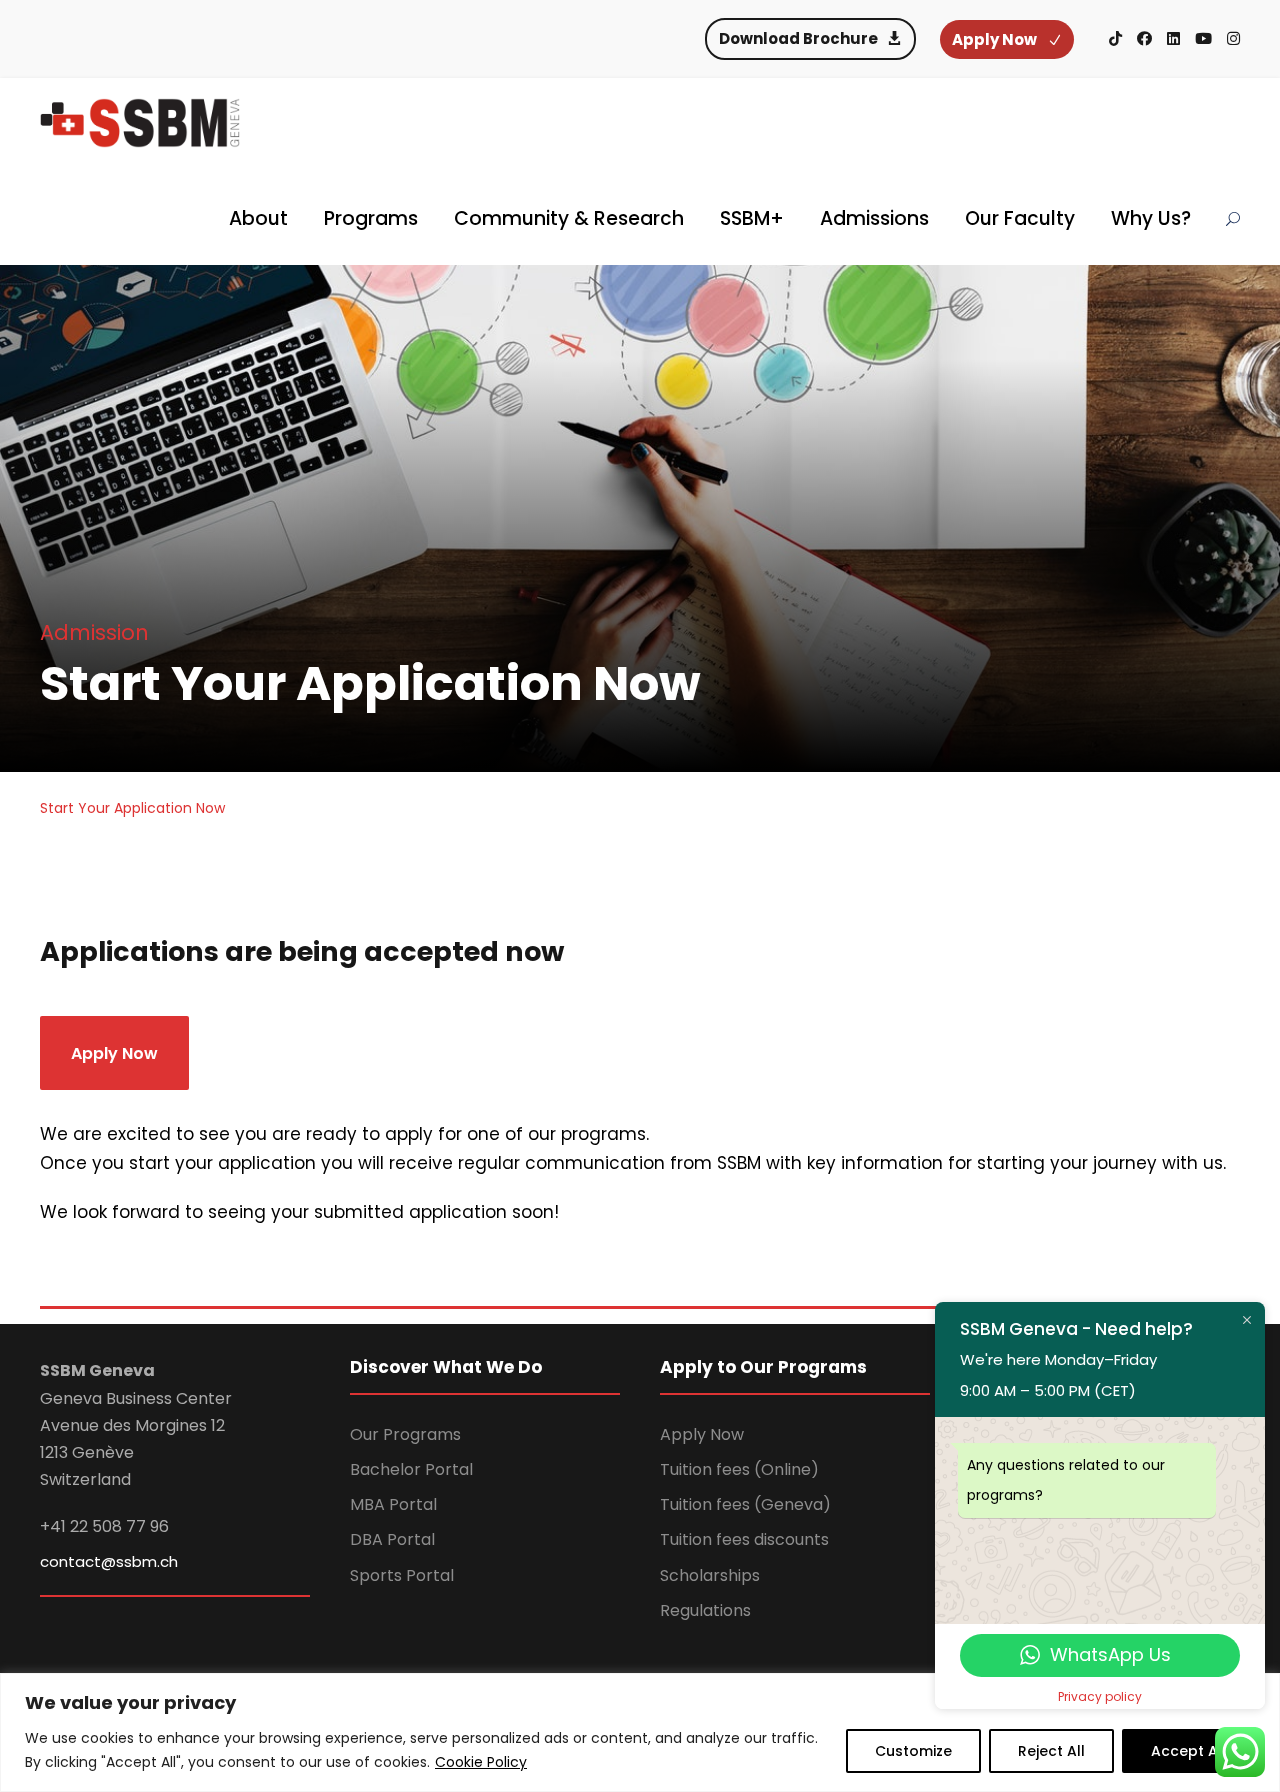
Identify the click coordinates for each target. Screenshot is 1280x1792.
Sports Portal (402, 1575)
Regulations (705, 1610)
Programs (371, 218)
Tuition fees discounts (744, 1539)
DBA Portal (392, 1539)
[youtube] (1203, 38)
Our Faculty (1020, 218)
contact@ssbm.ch (109, 1561)
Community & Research (569, 218)
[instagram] (1233, 38)
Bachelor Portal (411, 1469)
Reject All (1051, 1751)
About (258, 218)
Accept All (1188, 1751)
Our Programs (405, 1434)
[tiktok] (1115, 38)
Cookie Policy (481, 1762)
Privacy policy (1100, 1696)
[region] (640, 1732)
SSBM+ (752, 218)
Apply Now (702, 1434)
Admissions (874, 218)
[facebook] (1144, 38)
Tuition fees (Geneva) (745, 1504)
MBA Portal (393, 1504)
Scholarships (710, 1575)
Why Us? (1151, 218)
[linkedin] (1173, 38)
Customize (913, 1751)
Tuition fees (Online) (739, 1469)
